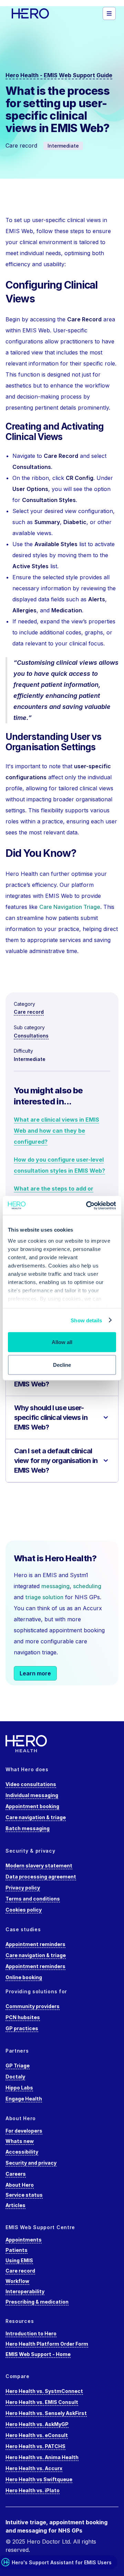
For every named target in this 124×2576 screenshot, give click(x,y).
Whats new (20, 2141)
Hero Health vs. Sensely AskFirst (46, 2413)
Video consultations (31, 1784)
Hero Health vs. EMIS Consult (42, 2402)
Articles (15, 2205)
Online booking (24, 1977)
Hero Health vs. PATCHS (35, 2446)
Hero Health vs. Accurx (34, 2468)
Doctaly (15, 2077)
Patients (17, 2250)
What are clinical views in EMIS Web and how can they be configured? (56, 1131)
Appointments (24, 2240)
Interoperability (25, 2291)
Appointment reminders (35, 1944)
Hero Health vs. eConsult (37, 2435)
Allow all (62, 1342)
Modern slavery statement (39, 1866)
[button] (109, 13)
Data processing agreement (41, 1877)
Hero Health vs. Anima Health (42, 2457)
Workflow (17, 2281)
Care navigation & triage (36, 1817)
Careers (16, 2174)
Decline (62, 1365)
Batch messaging (28, 1828)
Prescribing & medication (37, 2302)
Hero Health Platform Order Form (47, 2344)
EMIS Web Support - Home (38, 2354)
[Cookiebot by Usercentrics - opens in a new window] (87, 1205)
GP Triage (18, 2066)
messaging (55, 1586)
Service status (24, 2195)
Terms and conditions (33, 1899)
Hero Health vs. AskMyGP (37, 2424)
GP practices (22, 2028)
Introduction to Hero (31, 2333)
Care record (29, 1012)
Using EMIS (19, 2260)
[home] (40, 13)
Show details (86, 1320)
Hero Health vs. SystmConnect (44, 2391)
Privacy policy (23, 1888)
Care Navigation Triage (70, 907)
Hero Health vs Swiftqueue (39, 2479)
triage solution (44, 1597)
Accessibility (22, 2152)
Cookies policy (24, 1910)
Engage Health (24, 2099)
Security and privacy (31, 2163)
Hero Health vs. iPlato (33, 2490)
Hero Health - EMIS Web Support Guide (59, 75)
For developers (24, 2131)
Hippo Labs (19, 2088)
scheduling (87, 1586)
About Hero (20, 2185)
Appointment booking (32, 1806)
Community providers (33, 2006)
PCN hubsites (23, 2017)
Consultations (31, 1036)
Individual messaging (32, 1795)
